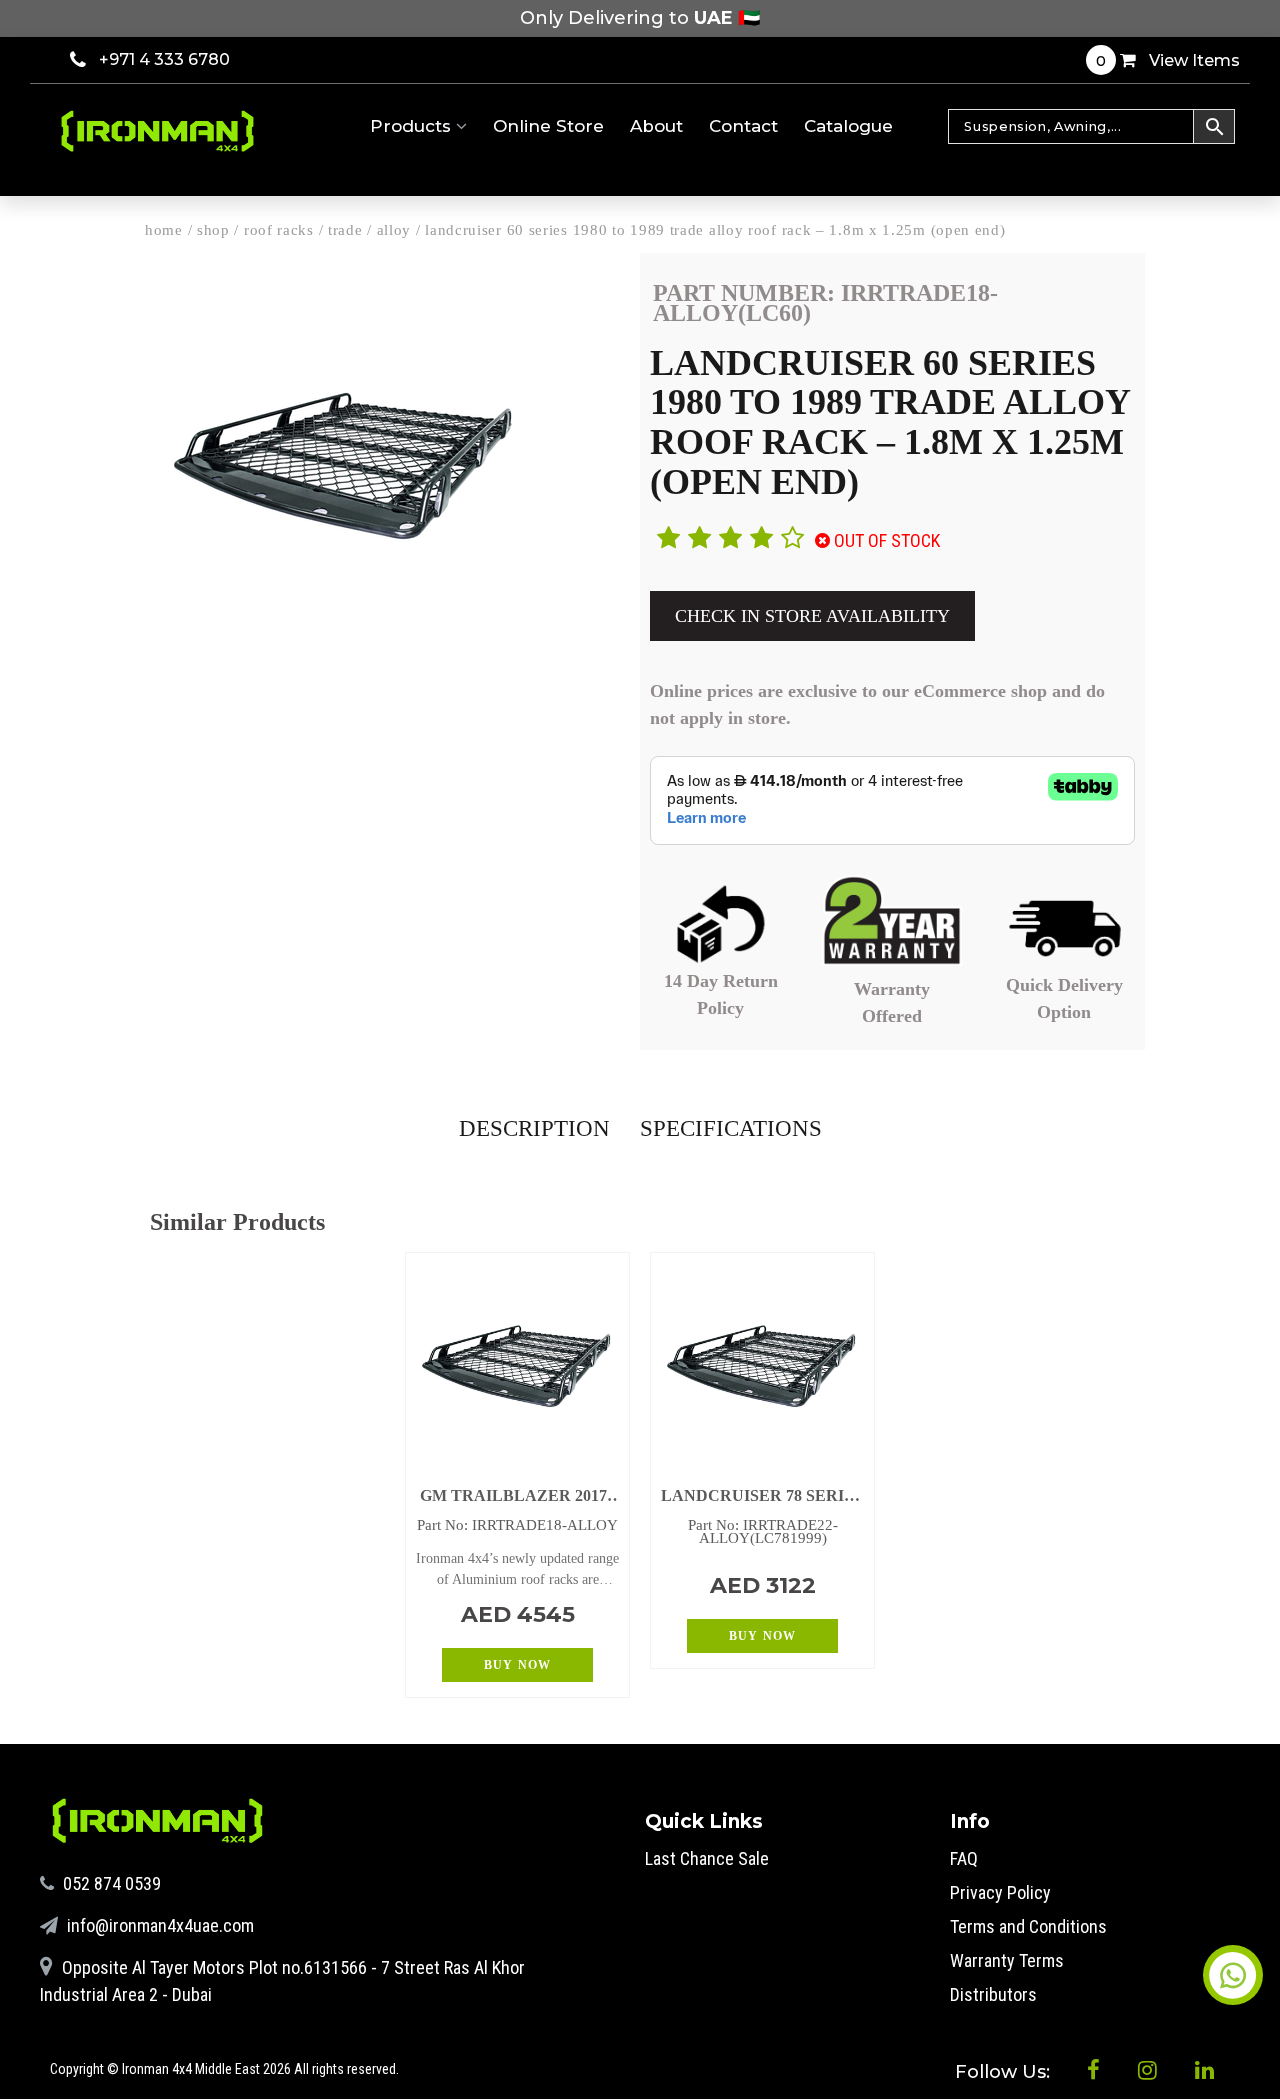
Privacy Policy (1000, 1892)
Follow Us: (1005, 2072)
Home (164, 230)
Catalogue (848, 126)
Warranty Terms (1007, 1960)
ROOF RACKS (279, 230)
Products (413, 126)
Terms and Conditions (1028, 1926)
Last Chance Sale (707, 1858)
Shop (213, 230)
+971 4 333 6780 (164, 59)
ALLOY (394, 230)
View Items (1168, 60)
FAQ (964, 1858)
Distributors (993, 1994)
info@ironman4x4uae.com (158, 1925)
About (656, 126)
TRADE (345, 230)
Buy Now (517, 1665)
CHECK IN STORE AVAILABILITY (812, 616)
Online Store (548, 126)
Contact (743, 126)
